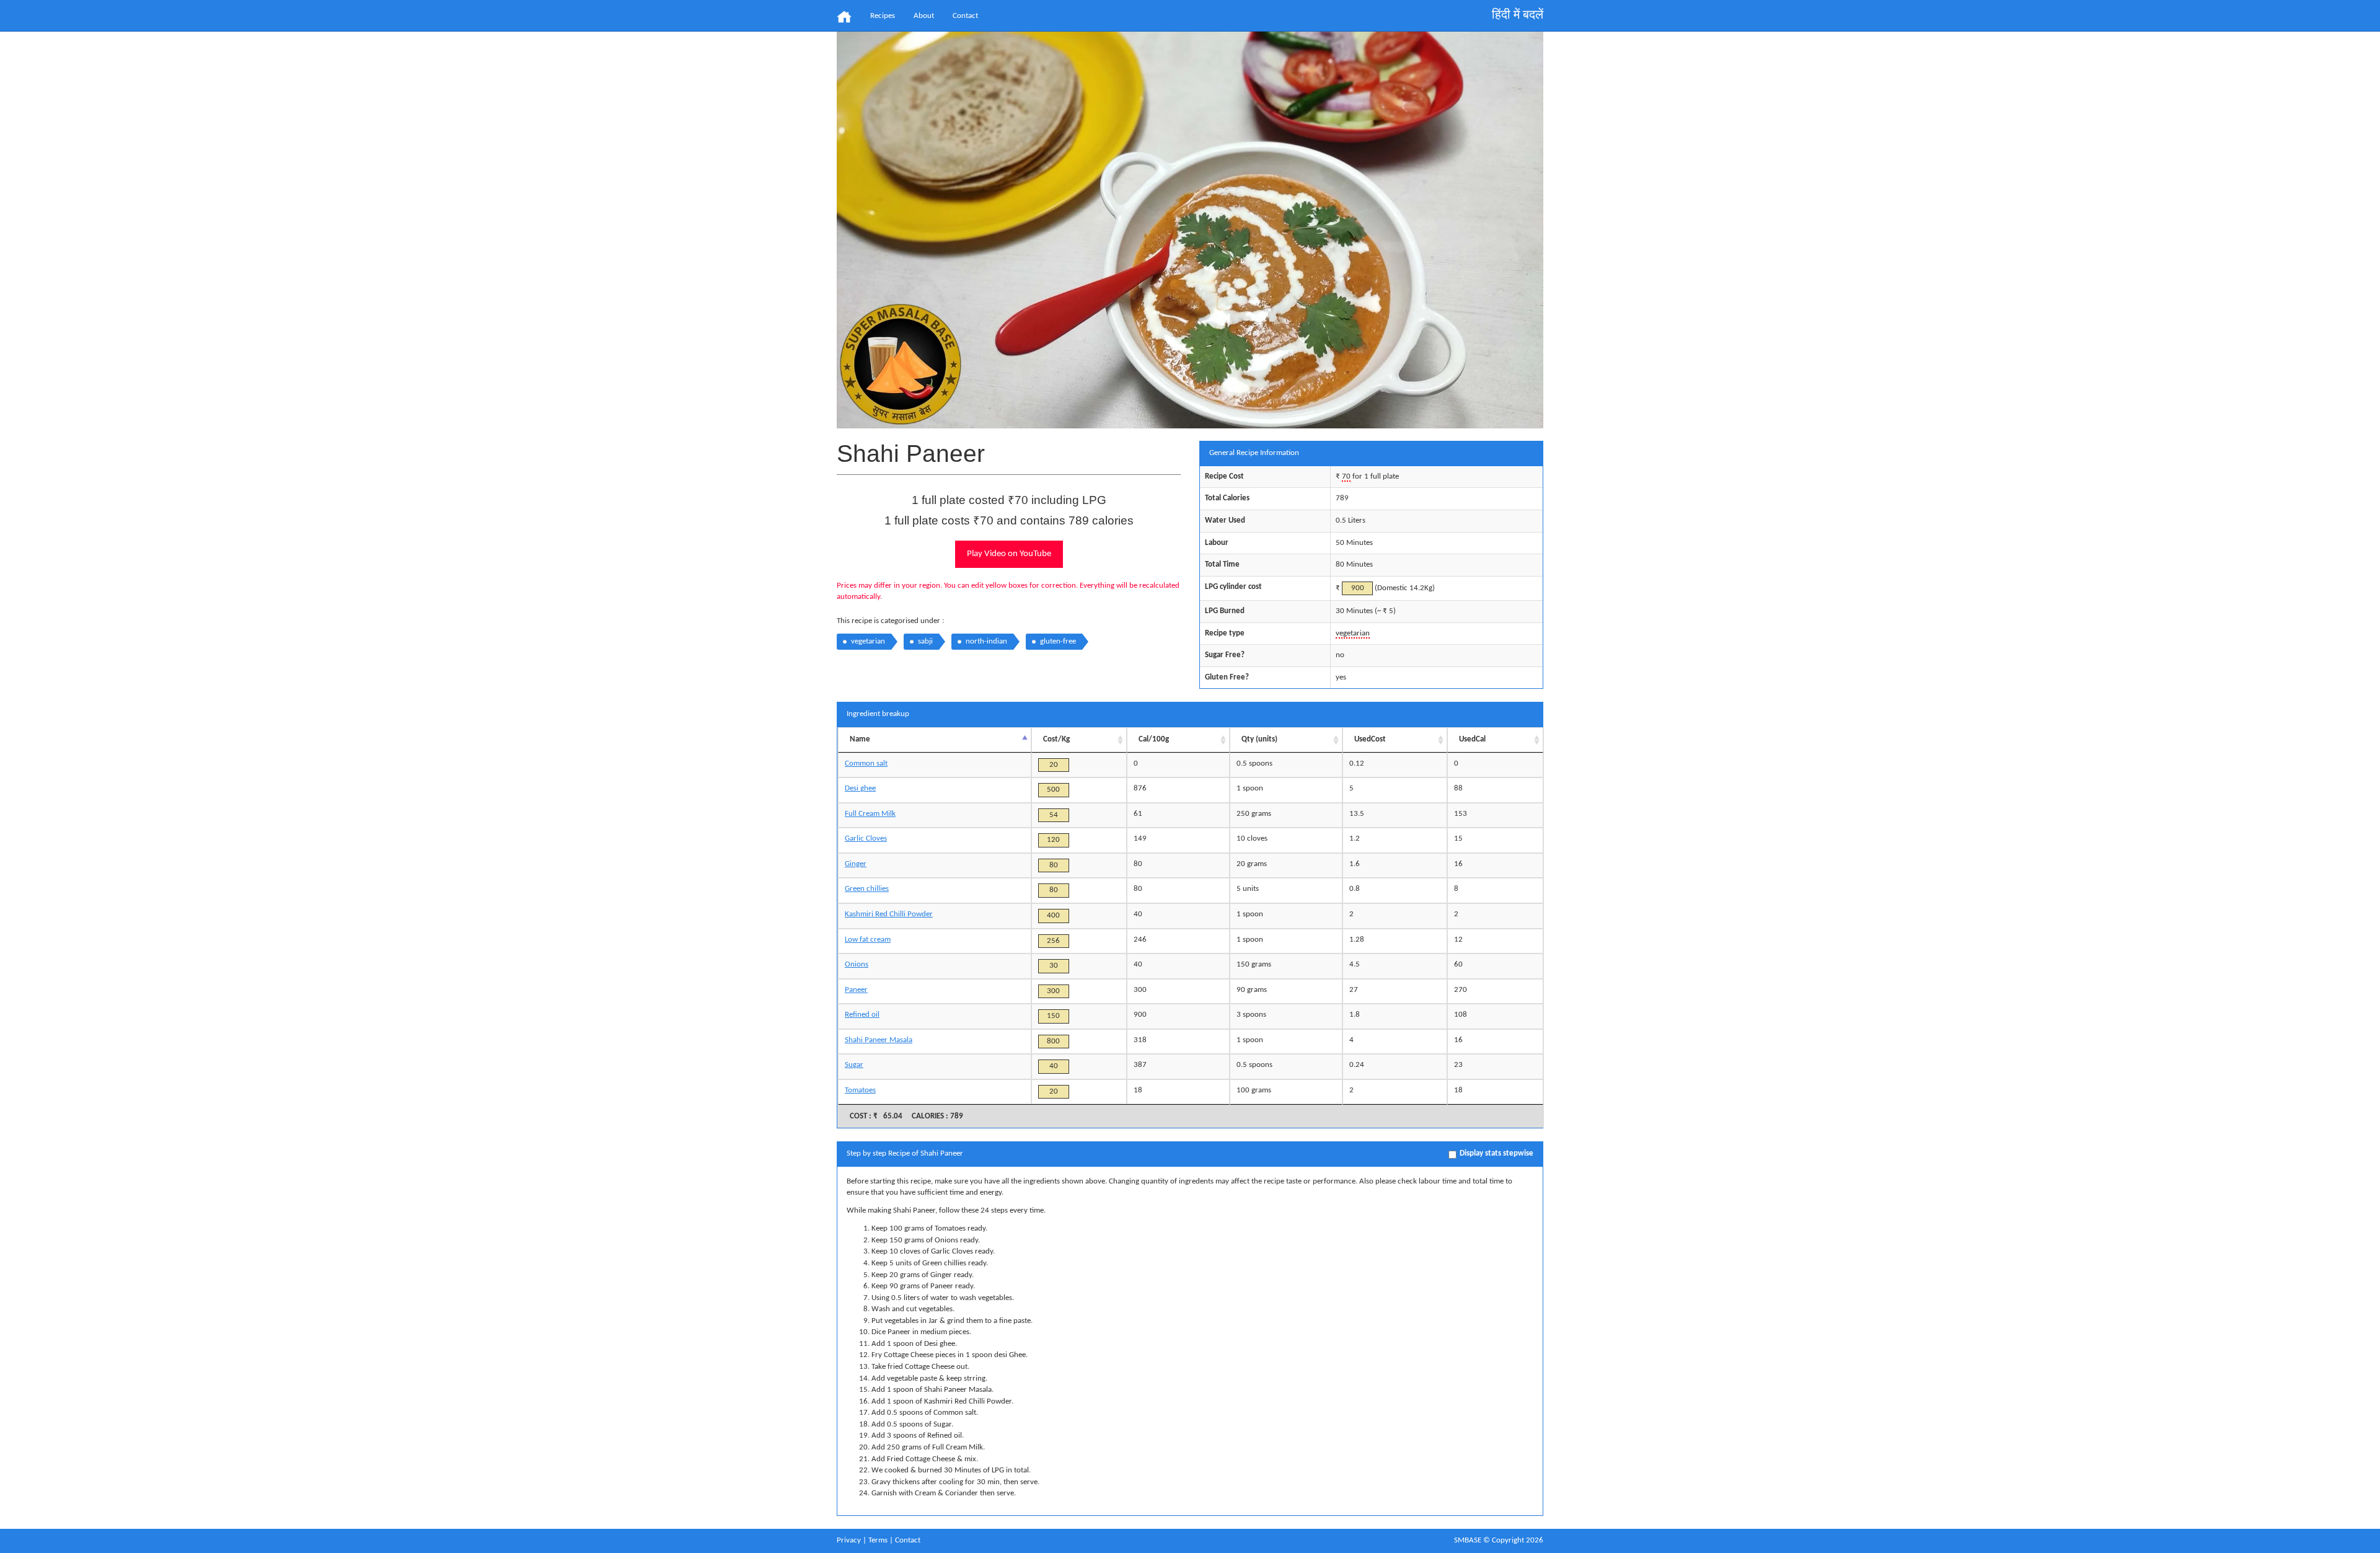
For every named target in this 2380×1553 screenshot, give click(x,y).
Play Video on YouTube (1009, 554)
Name (860, 739)
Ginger (856, 864)
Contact (965, 16)
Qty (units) (1259, 739)
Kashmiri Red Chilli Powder (889, 914)
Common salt (866, 763)
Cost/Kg (1056, 739)
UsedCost (1370, 739)
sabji (925, 641)
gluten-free (1058, 641)
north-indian (986, 641)
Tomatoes (860, 1090)
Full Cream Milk (870, 814)
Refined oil (862, 1015)
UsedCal (1472, 739)
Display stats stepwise (1496, 1153)
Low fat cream (868, 940)
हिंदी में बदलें (1518, 15)
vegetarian (868, 641)
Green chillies (867, 889)
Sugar (854, 1065)
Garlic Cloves (866, 838)
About (924, 16)
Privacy (849, 1540)
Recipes (883, 16)
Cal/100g (1154, 739)
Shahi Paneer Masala (879, 1040)
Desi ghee (860, 788)
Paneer (856, 990)
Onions (857, 964)
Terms (878, 1540)
